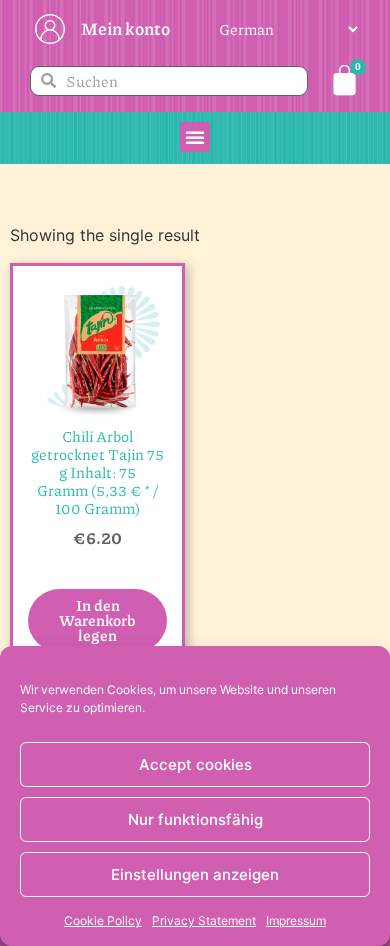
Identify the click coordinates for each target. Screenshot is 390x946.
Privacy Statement (204, 920)
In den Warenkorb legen (97, 620)
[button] (195, 137)
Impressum (296, 920)
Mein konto (125, 28)
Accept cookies (195, 764)
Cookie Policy (103, 920)
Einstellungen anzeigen (195, 874)
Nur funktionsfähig (195, 819)
